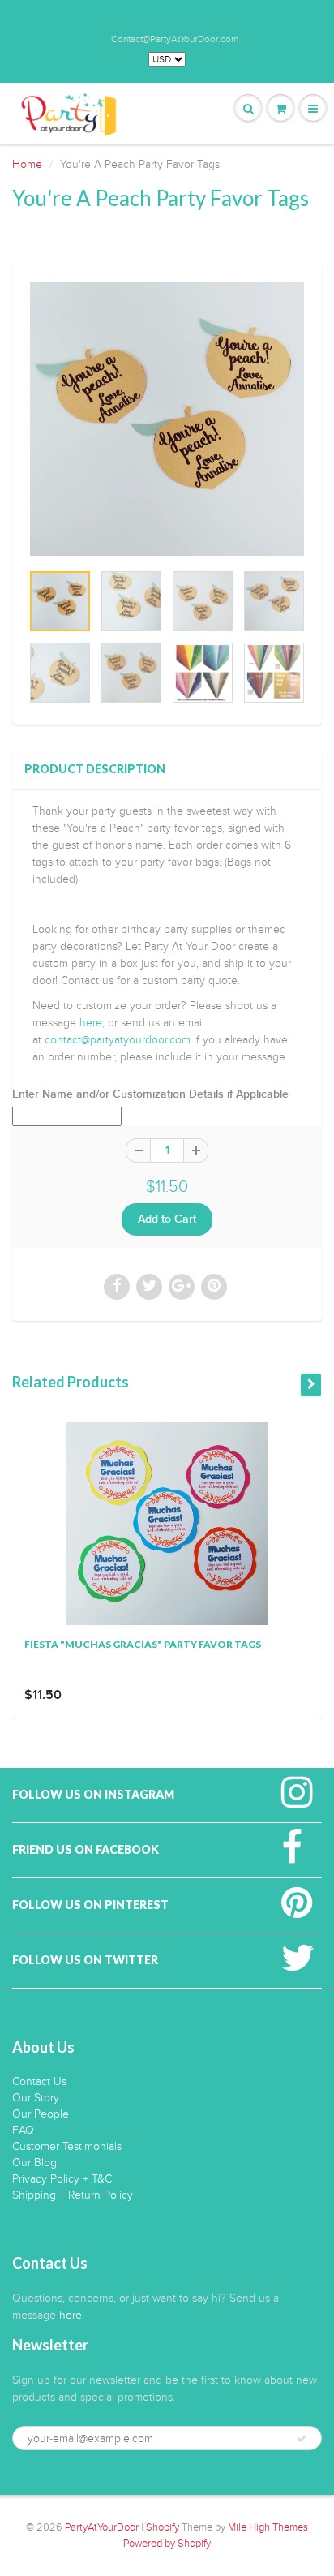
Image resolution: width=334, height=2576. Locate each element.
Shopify (163, 2527)
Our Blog (34, 2163)
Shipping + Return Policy (73, 2195)
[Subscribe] (302, 2439)
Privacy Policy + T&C (62, 2179)
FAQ (23, 2130)
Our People (41, 2114)
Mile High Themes (268, 2527)
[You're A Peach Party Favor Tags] (167, 419)
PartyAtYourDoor (102, 2527)
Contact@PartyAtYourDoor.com (175, 39)
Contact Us (39, 2081)
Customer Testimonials (67, 2146)
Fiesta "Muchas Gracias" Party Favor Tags (143, 1644)
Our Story (36, 2098)
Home (27, 164)
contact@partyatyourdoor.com (118, 1040)
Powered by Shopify (167, 2544)
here (91, 1023)
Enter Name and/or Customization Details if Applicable (150, 1094)
